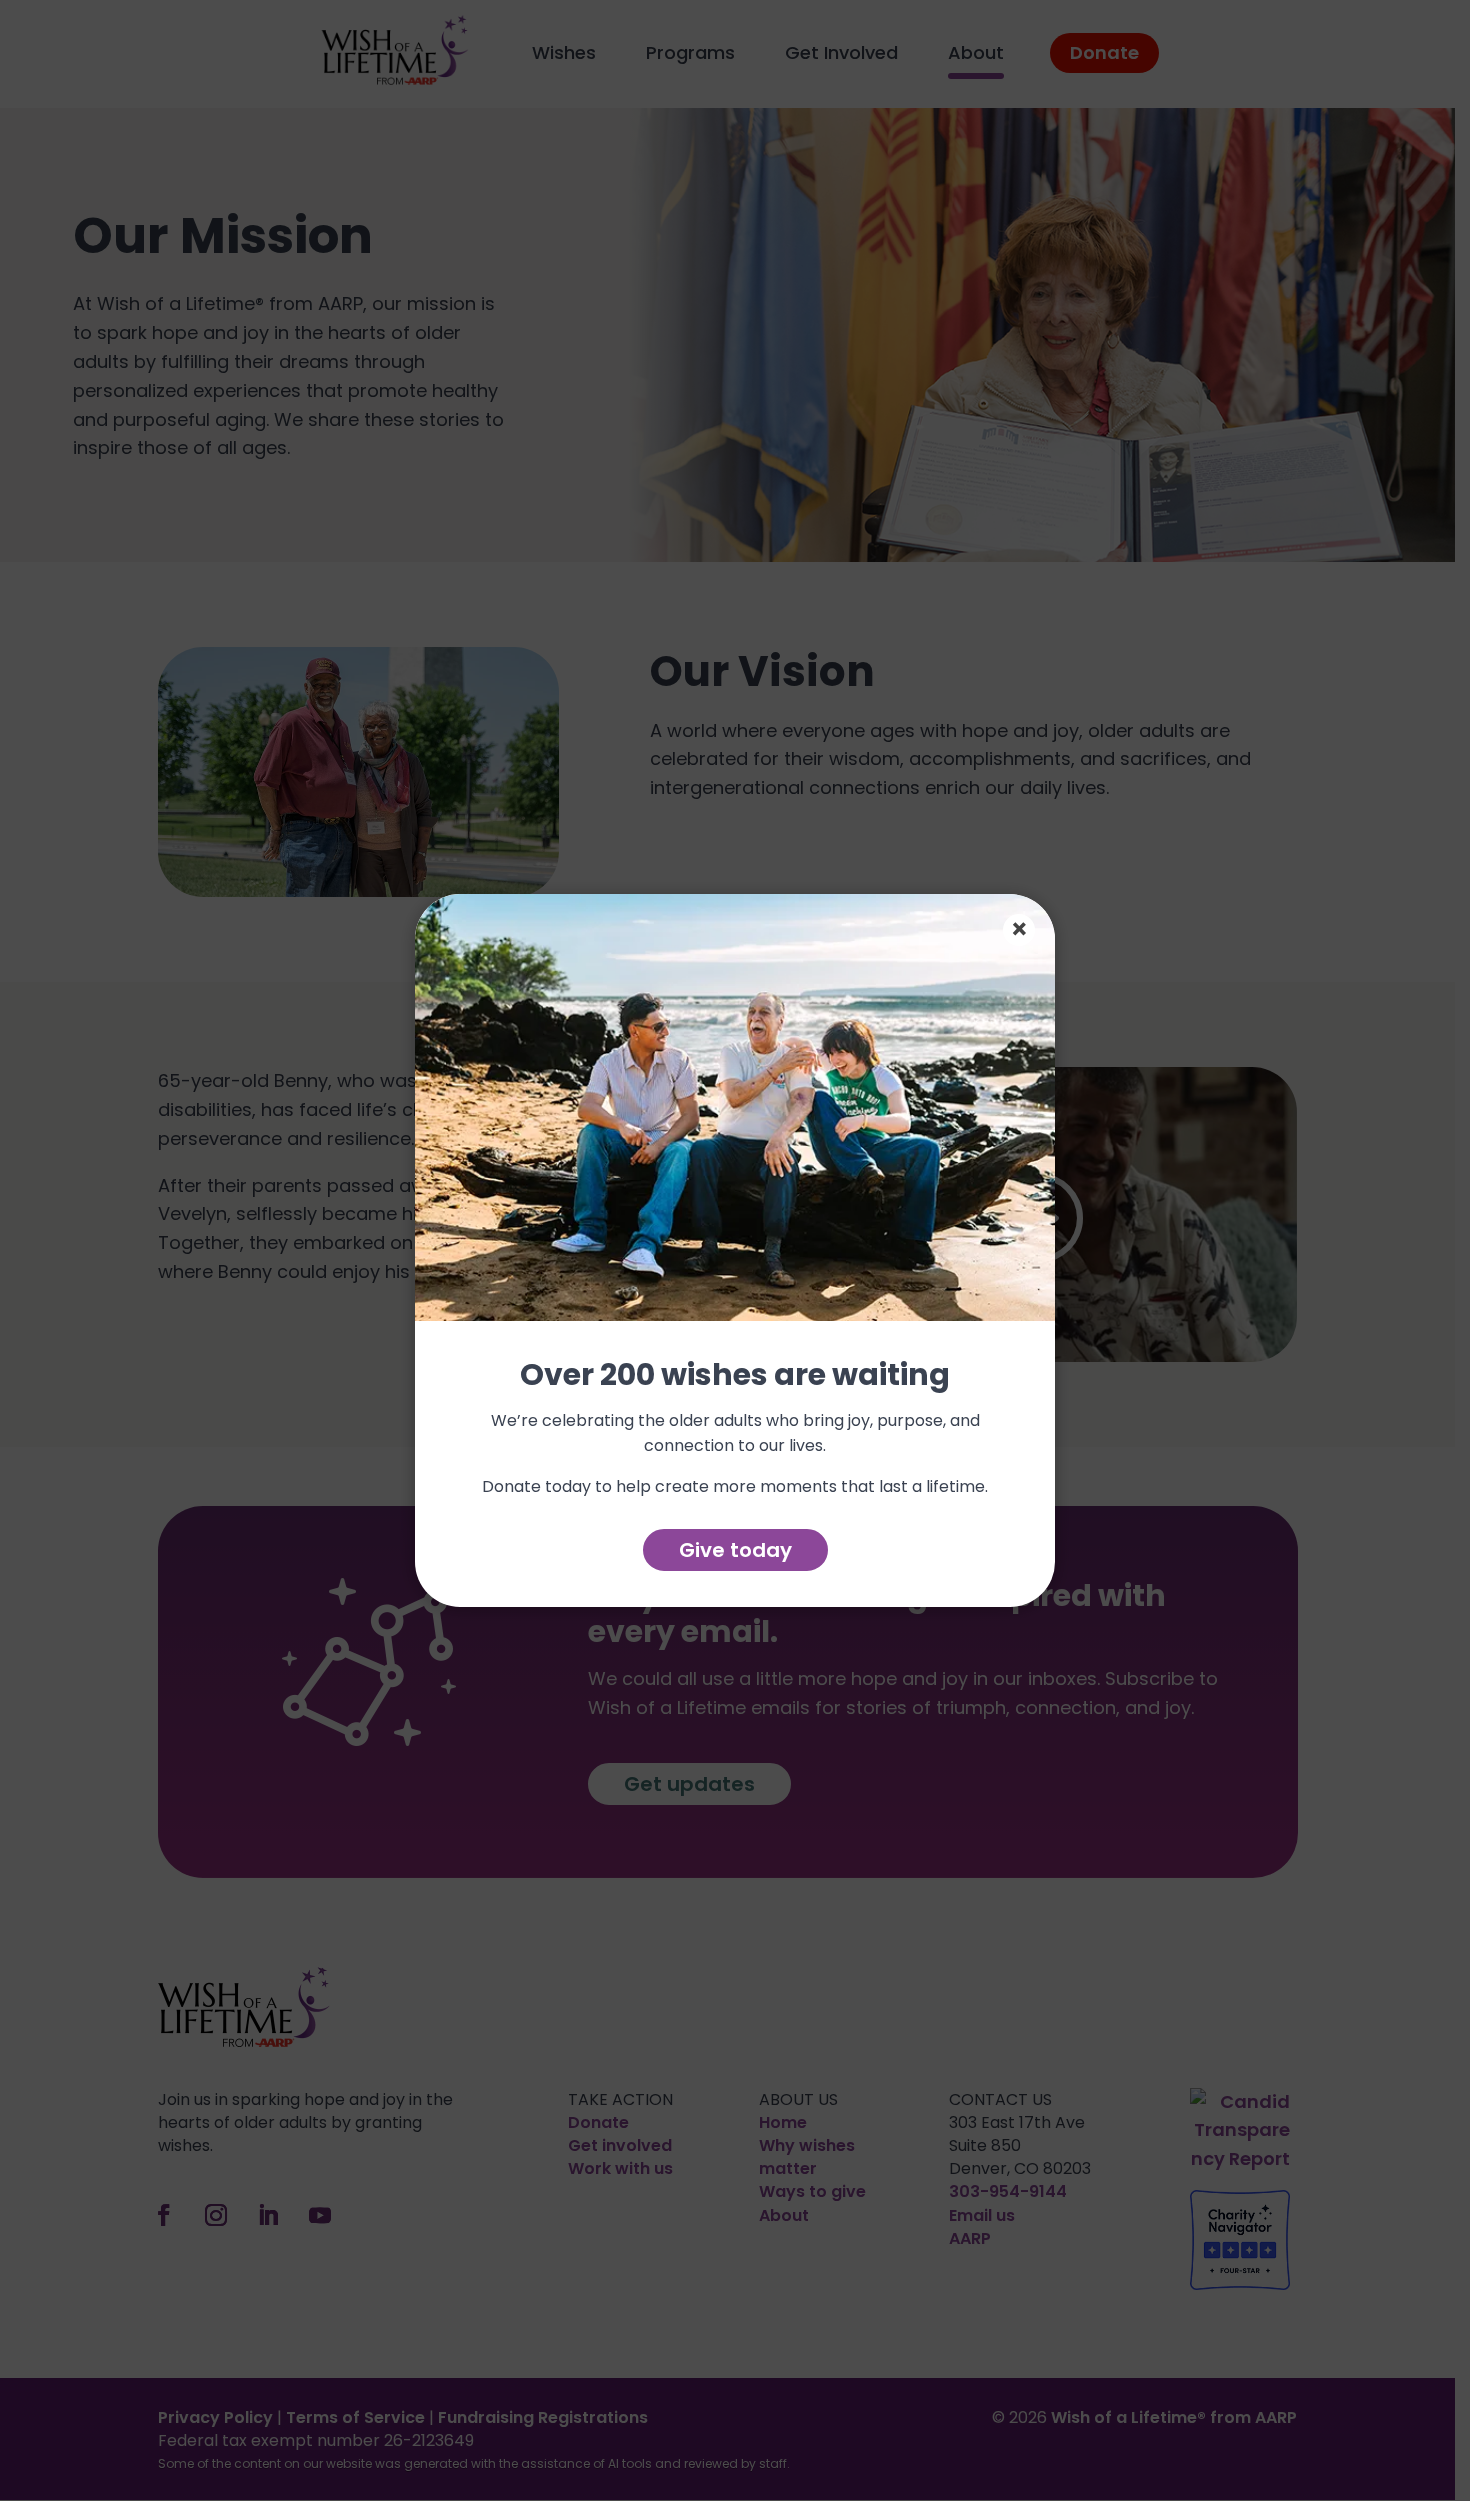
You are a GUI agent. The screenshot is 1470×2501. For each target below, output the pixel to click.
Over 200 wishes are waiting (735, 1376)
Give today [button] (735, 1550)
